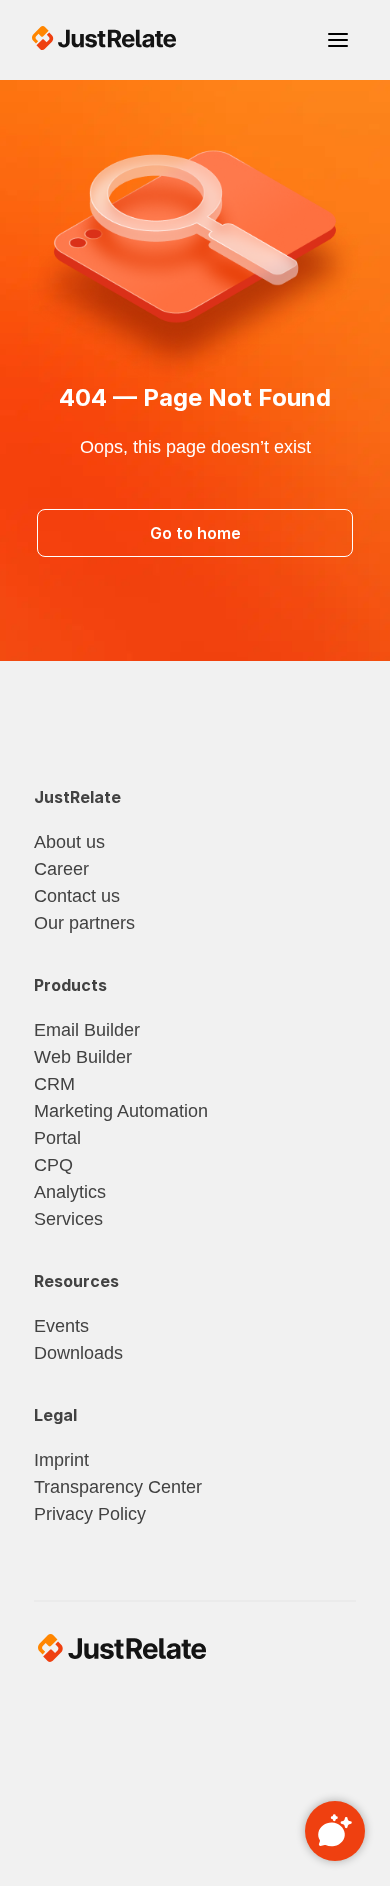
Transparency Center (118, 1487)
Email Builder (87, 1030)
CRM (54, 1084)
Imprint (61, 1460)
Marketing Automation (121, 1111)
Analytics (70, 1192)
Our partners (84, 923)
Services (68, 1219)
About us (69, 842)
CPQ (53, 1165)
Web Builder (83, 1057)
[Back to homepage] (104, 38)
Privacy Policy (90, 1514)
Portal (57, 1138)
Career (61, 869)
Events (61, 1326)
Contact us (77, 896)
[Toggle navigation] (338, 40)
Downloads (78, 1353)
